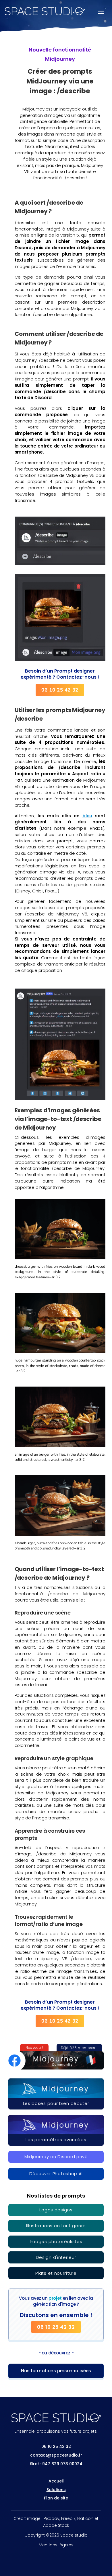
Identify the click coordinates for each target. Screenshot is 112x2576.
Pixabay (52, 2518)
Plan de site (56, 2498)
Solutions (56, 2490)
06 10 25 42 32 (60, 690)
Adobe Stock (56, 2525)
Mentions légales (56, 2545)
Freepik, (69, 2518)
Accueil (56, 2481)
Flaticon (85, 2518)
